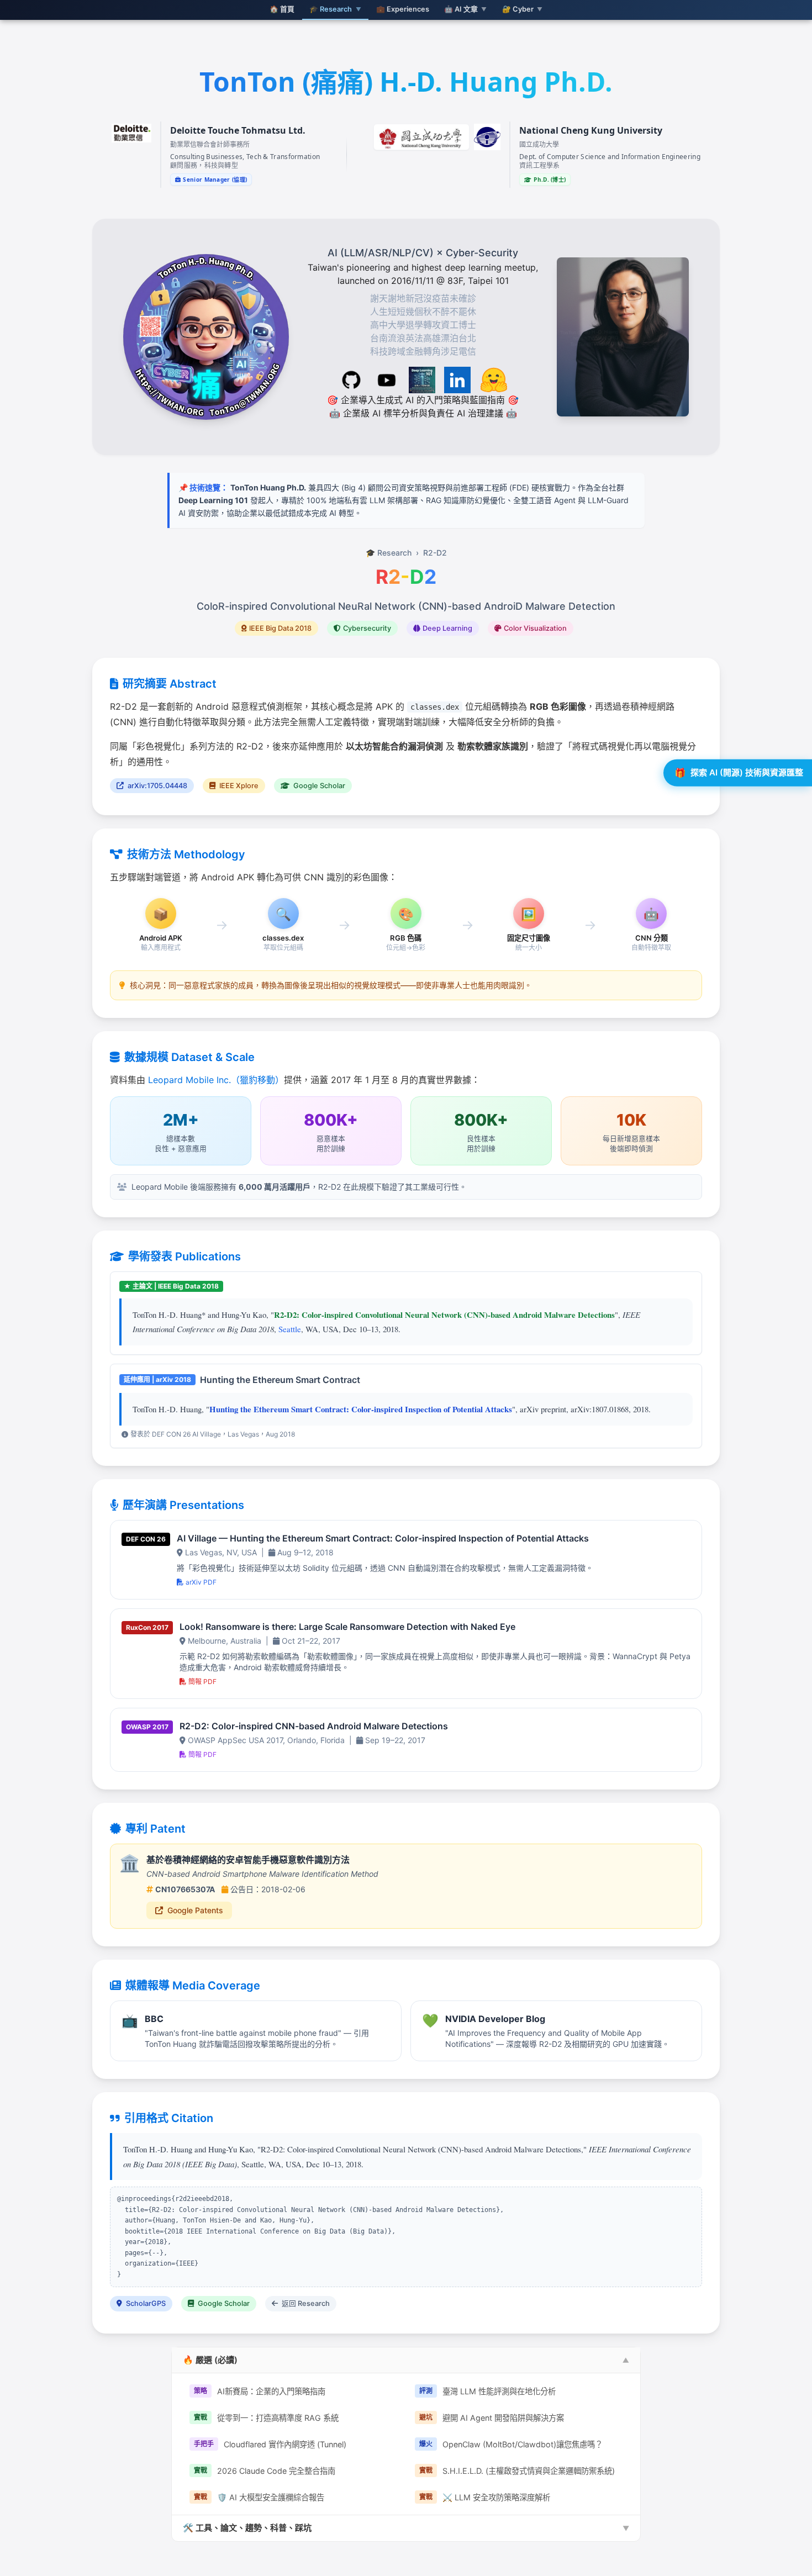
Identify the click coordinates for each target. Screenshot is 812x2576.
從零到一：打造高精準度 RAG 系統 (266, 2418)
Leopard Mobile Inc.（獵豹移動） (216, 1080)
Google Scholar (318, 786)
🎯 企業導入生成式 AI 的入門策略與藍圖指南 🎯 (423, 400)
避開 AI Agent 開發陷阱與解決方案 (492, 2418)
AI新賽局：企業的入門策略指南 (260, 2391)
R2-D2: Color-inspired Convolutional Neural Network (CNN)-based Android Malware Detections (444, 1315)
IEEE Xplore (238, 786)
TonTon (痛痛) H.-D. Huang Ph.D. (406, 81)
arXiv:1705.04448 (157, 786)
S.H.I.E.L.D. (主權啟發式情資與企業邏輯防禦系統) (517, 2471)
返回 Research (305, 2303)
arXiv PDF (201, 1582)
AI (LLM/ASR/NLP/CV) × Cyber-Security (423, 253)
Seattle (290, 1329)
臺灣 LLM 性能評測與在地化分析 (487, 2391)
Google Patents (195, 1910)
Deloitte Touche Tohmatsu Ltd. (238, 130)
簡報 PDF (202, 1682)
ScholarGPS (145, 2303)
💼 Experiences (403, 9)
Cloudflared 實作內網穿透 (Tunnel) (270, 2444)
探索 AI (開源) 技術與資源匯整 (739, 773)
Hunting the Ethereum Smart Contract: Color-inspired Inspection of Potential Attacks (361, 1409)
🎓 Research (389, 553)
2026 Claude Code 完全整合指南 (265, 2471)
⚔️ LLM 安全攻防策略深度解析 (485, 2497)
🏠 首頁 (282, 9)
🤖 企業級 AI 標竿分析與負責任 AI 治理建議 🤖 (423, 413)
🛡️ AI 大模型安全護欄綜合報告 (259, 2497)
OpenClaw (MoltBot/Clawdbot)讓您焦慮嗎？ (511, 2444)
